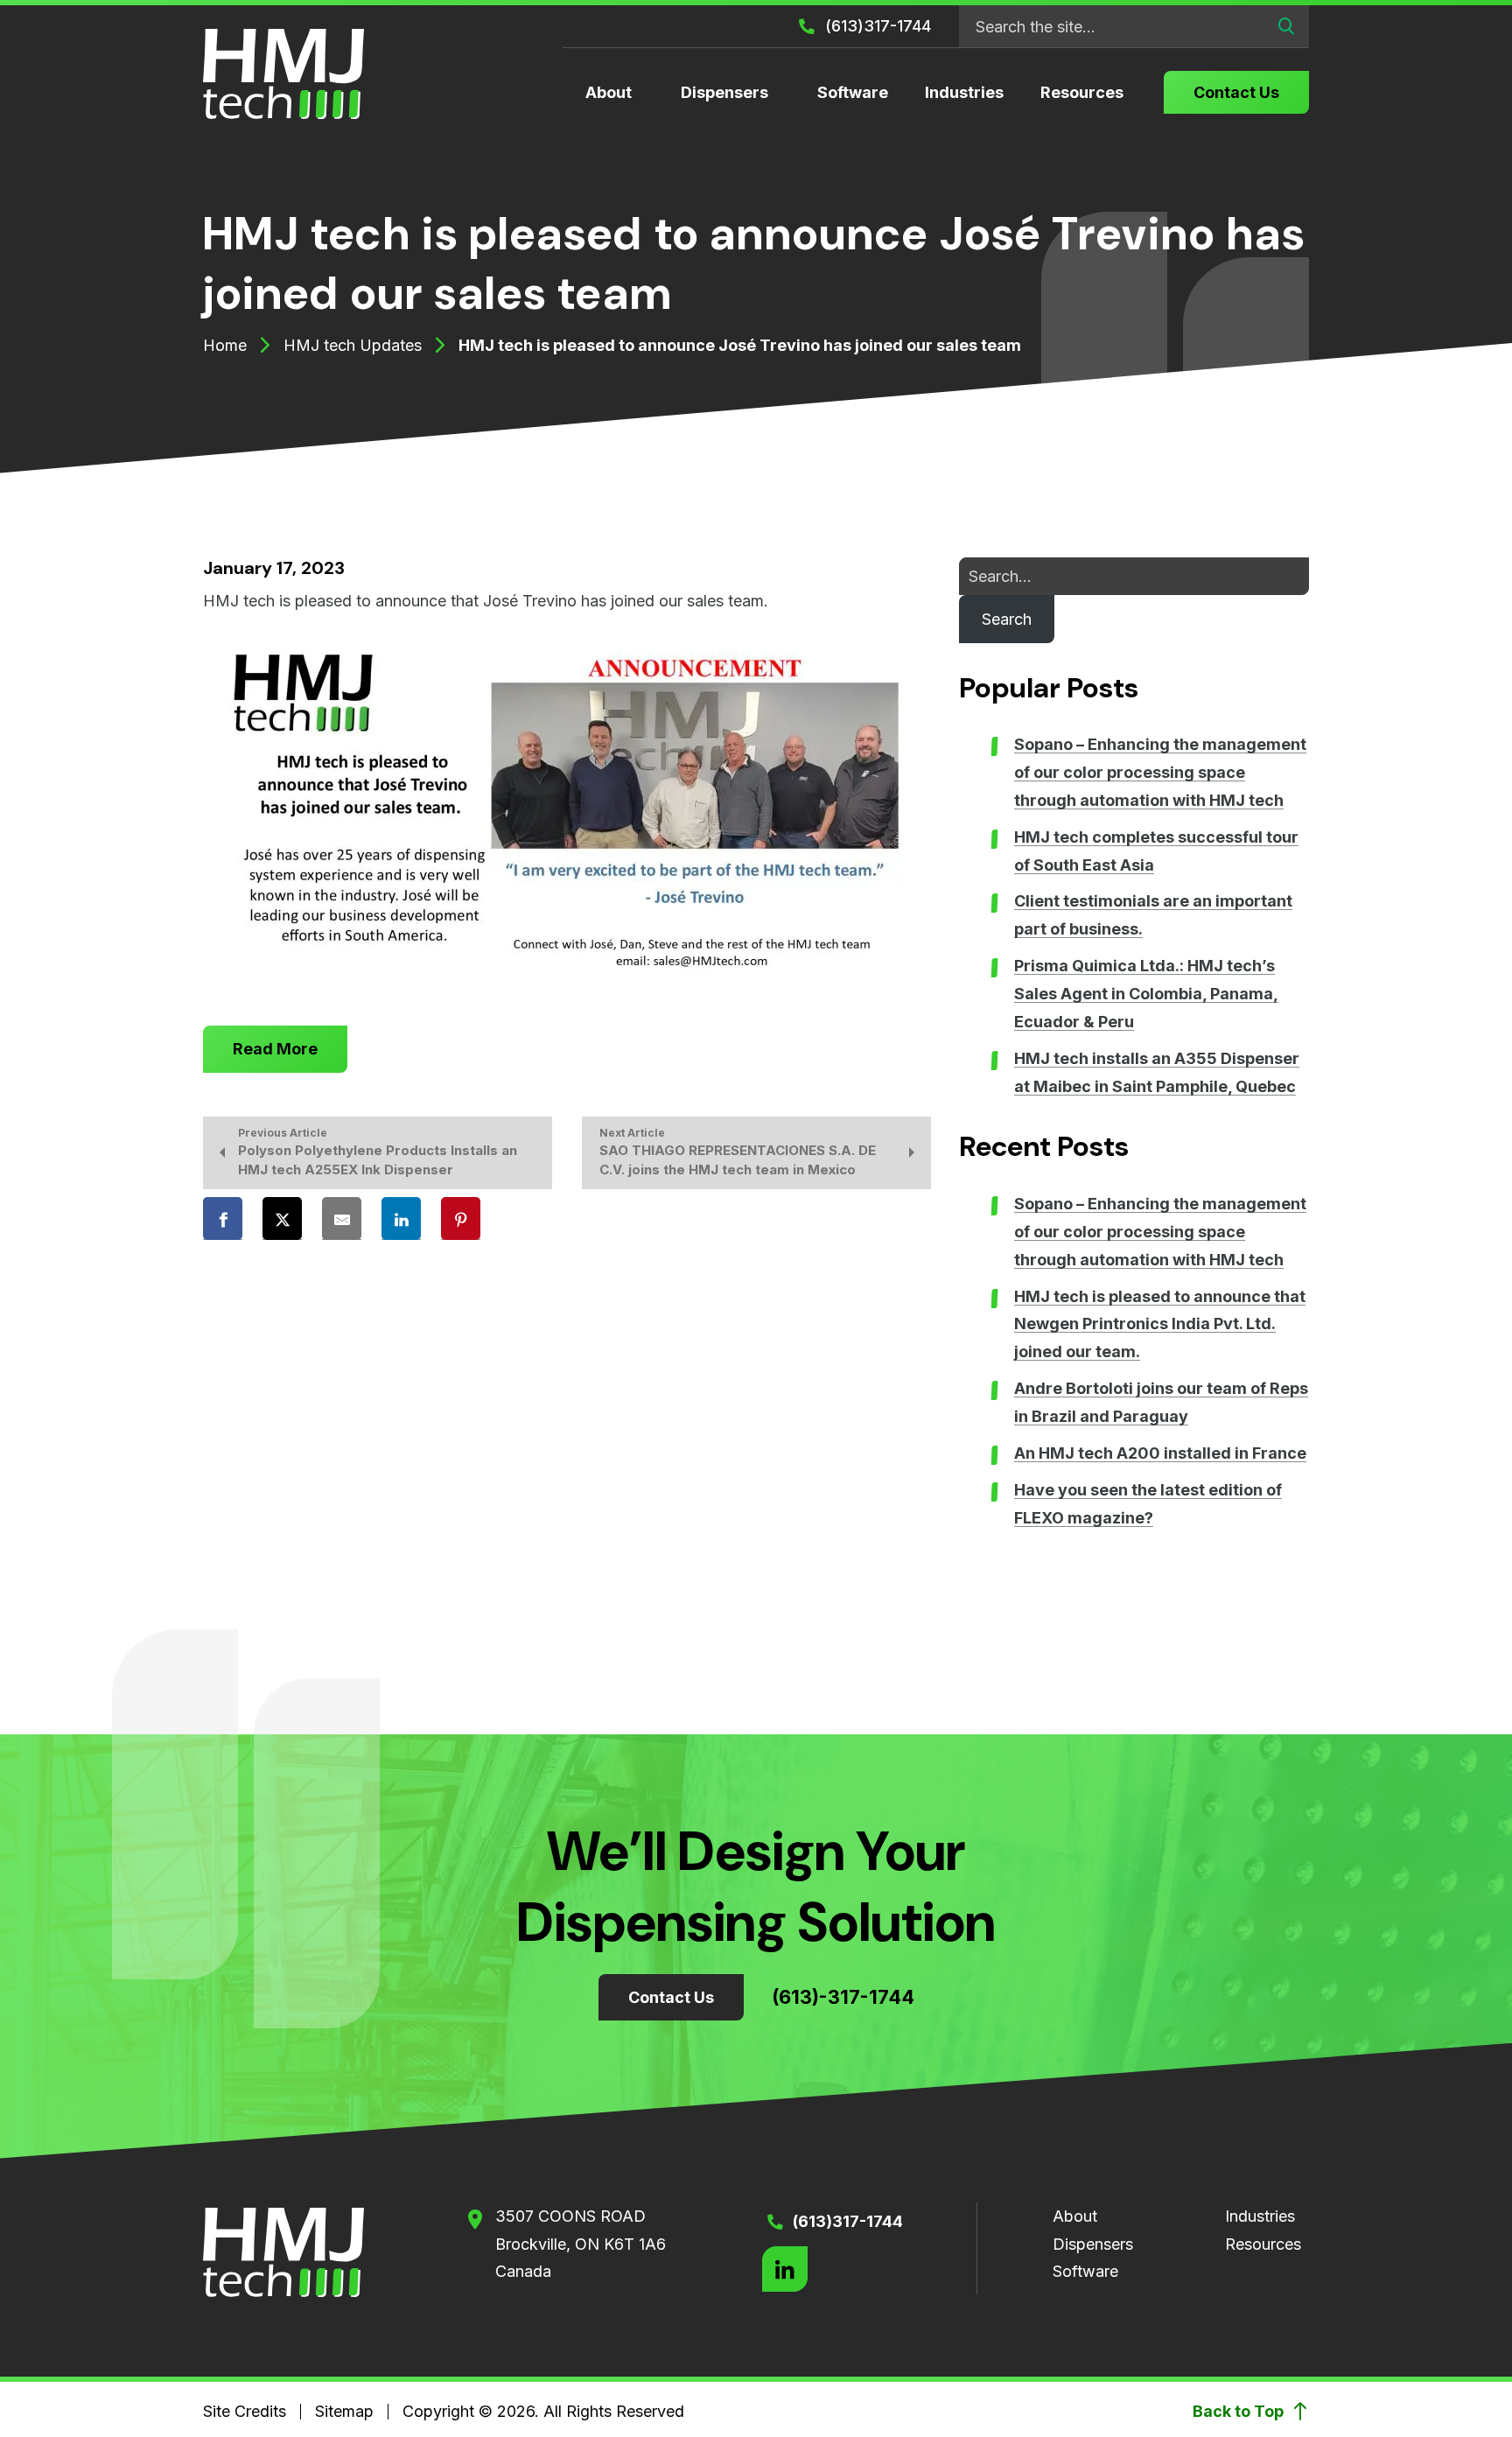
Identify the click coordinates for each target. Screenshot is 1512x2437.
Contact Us (1236, 92)
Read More (275, 1049)
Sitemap (344, 2411)
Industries (964, 92)
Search (1007, 619)
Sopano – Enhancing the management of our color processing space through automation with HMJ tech (1160, 772)
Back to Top (1240, 2411)
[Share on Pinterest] (461, 1219)
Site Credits (245, 2411)
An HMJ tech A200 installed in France (1160, 1453)
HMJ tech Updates (353, 345)
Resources (1082, 92)
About (609, 92)
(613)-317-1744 (843, 1997)
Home (225, 345)
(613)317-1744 (876, 26)
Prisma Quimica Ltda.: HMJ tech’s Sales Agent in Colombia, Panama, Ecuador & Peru (1146, 994)
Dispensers (724, 92)
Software (853, 92)
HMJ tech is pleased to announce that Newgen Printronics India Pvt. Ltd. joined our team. (1160, 1324)
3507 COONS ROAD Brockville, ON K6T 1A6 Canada (581, 2244)
